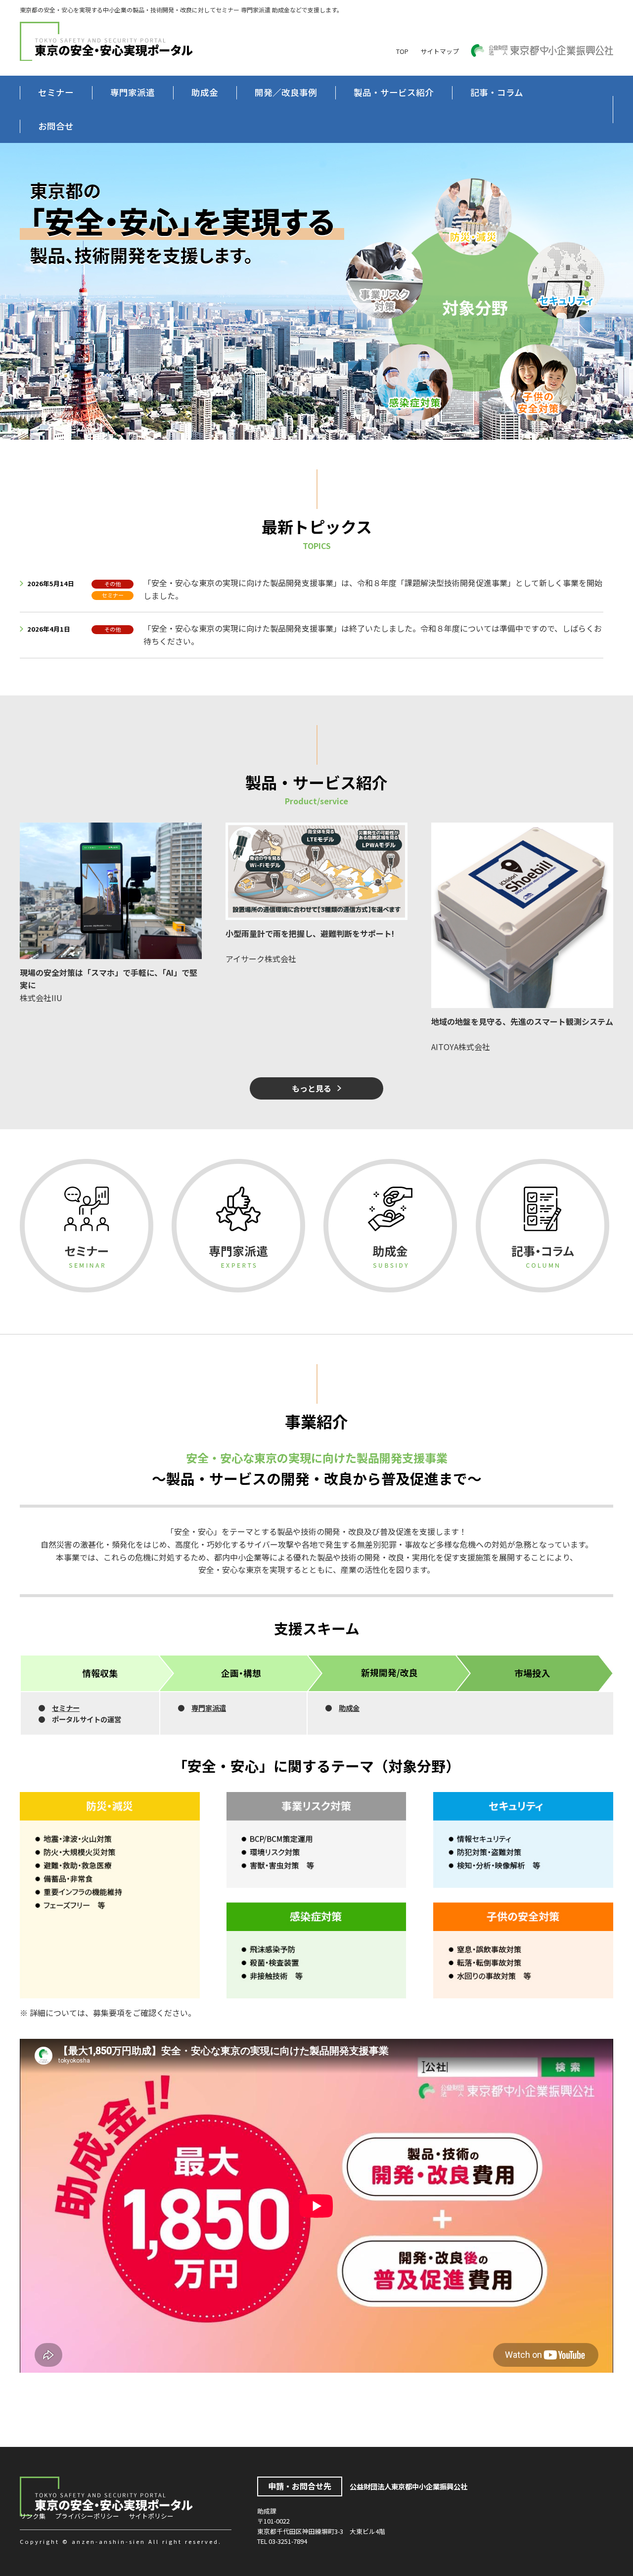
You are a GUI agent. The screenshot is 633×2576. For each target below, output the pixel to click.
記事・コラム (497, 92)
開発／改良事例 (286, 92)
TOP (402, 51)
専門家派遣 (133, 92)
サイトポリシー (151, 2516)
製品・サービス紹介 (394, 92)
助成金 (205, 92)
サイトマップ (440, 51)
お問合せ (56, 126)
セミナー (56, 92)
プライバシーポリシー (87, 2516)
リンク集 (33, 2516)
